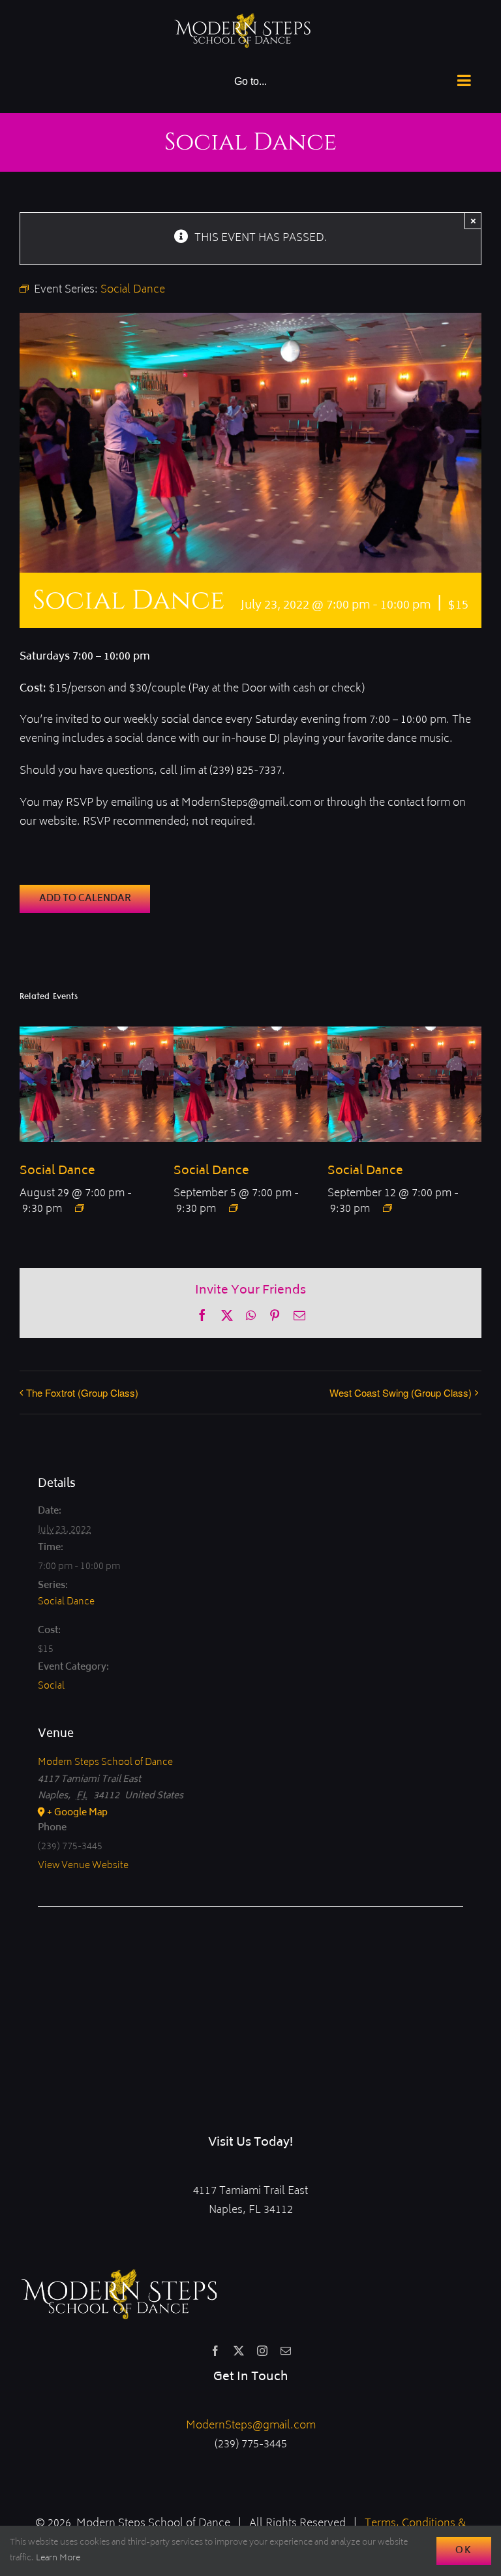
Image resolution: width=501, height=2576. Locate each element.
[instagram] (262, 2351)
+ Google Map (77, 1813)
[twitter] (239, 2351)
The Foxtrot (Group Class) (82, 1392)
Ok (464, 2551)
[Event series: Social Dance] (80, 1208)
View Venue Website (83, 1866)
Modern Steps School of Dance (105, 1763)
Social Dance (57, 1171)
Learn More (58, 2559)
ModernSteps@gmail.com (251, 2426)
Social (51, 1686)
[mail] (286, 2351)
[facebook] (215, 2351)
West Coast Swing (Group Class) (401, 1392)
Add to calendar (85, 899)
